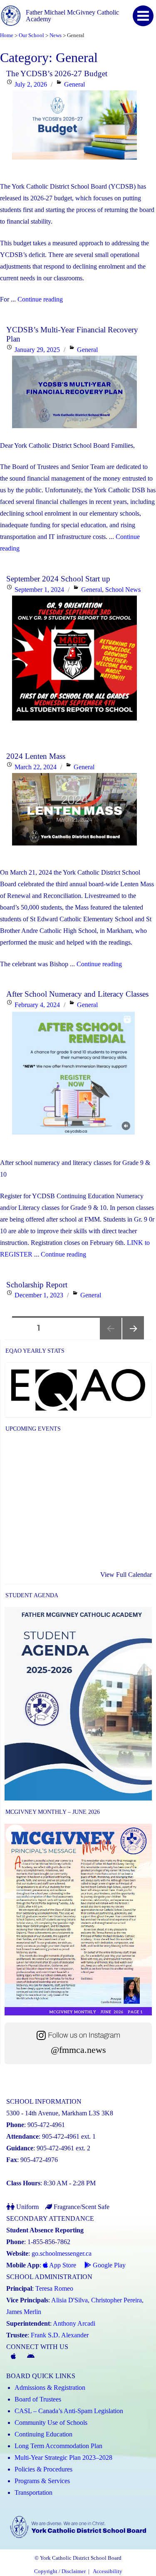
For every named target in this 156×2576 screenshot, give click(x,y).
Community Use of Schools (51, 2423)
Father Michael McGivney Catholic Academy (72, 16)
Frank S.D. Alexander (60, 2335)
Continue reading (40, 299)
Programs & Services (42, 2481)
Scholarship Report (37, 1285)
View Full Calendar (126, 1575)
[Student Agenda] (78, 1704)
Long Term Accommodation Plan (58, 2446)
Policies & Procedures (43, 2469)
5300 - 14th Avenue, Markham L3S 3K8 (60, 2113)
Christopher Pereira (116, 2300)
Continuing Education (43, 2434)
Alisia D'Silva (69, 2300)
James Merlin (24, 2312)
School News (123, 590)
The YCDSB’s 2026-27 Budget (57, 74)
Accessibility (108, 2571)
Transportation (33, 2492)
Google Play (108, 2265)
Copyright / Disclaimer (60, 2571)
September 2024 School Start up (58, 579)
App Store (62, 2265)
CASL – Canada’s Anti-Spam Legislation (69, 2411)
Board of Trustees (38, 2399)
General (74, 84)
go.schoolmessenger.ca (62, 2253)
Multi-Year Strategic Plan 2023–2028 (63, 2458)
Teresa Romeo (54, 2288)
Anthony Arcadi (74, 2323)
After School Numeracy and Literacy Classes (77, 994)
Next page (133, 1339)
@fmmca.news (78, 2050)
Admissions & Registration (50, 2388)
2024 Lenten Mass (36, 756)
